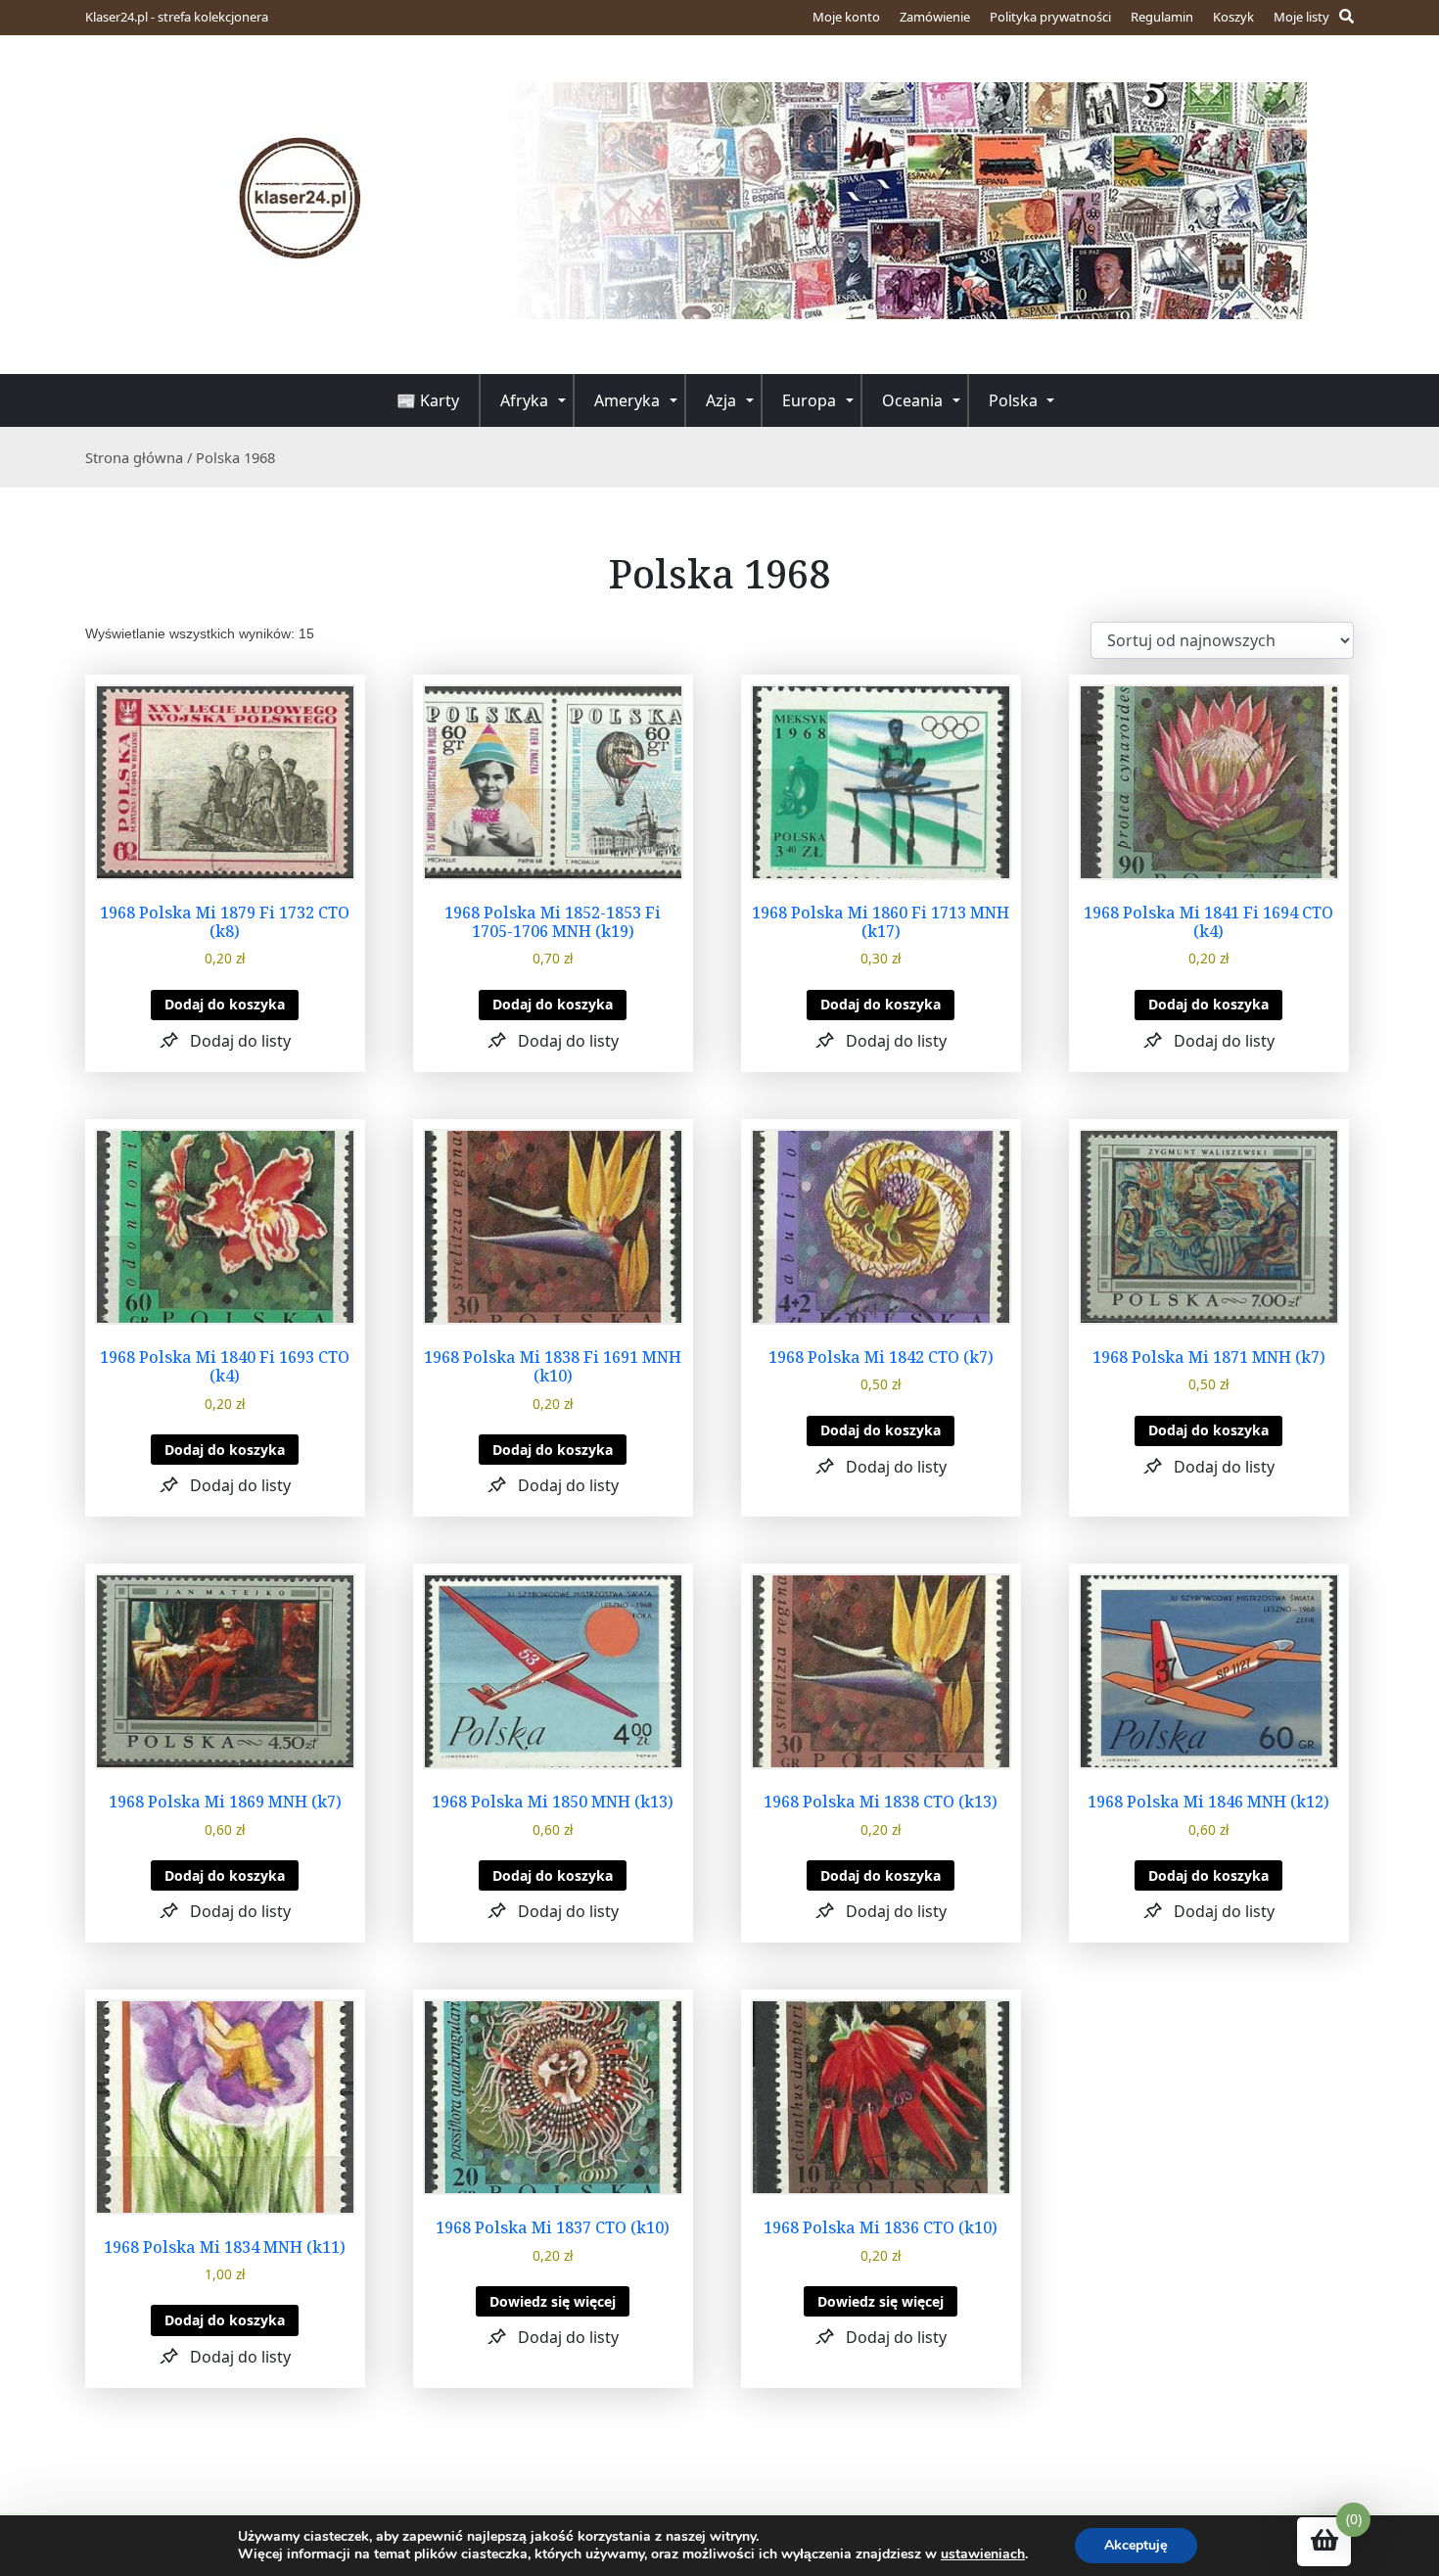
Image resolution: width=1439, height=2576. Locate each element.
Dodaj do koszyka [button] (225, 1004)
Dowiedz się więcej (553, 2301)
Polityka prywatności (1050, 17)
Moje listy (1301, 17)
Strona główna (134, 457)
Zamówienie (935, 17)
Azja (721, 400)
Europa (809, 400)
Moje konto (846, 17)
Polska (1013, 400)
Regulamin (1162, 17)
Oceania (912, 400)
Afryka (524, 400)
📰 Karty (428, 400)
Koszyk (1233, 17)
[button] (225, 1040)
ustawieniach (983, 2554)
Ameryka (627, 400)
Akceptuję (1136, 2545)
